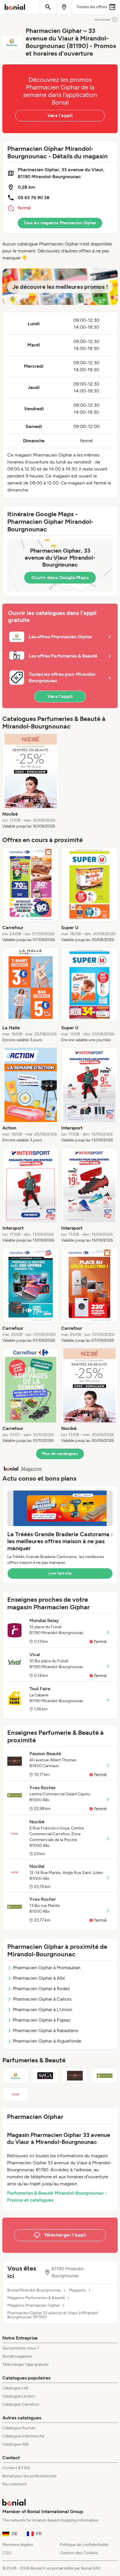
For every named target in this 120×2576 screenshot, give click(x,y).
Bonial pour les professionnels (30, 2476)
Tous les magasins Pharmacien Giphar (60, 223)
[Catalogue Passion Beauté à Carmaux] (75, 2076)
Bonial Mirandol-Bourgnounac (34, 2290)
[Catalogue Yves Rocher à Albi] (105, 2076)
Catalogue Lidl (15, 2388)
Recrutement (15, 2484)
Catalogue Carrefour (21, 2404)
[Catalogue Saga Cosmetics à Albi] (45, 2076)
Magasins (78, 2290)
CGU (7, 2553)
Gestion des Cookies (79, 2553)
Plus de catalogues (60, 1454)
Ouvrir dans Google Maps (60, 578)
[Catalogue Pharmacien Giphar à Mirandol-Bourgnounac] (15, 2076)
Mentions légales (18, 2545)
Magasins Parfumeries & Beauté (36, 2298)
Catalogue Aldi (15, 2444)
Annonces (103, 20)
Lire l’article (60, 1573)
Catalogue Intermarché (23, 2436)
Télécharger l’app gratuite (25, 2364)
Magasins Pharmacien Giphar (34, 2306)
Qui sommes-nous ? (21, 2348)
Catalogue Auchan (19, 2428)
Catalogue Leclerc (19, 2396)
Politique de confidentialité (84, 2545)
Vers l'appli (60, 115)
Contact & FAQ (16, 2468)
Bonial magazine (17, 2356)
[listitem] (31, 782)
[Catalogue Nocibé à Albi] (15, 2094)
